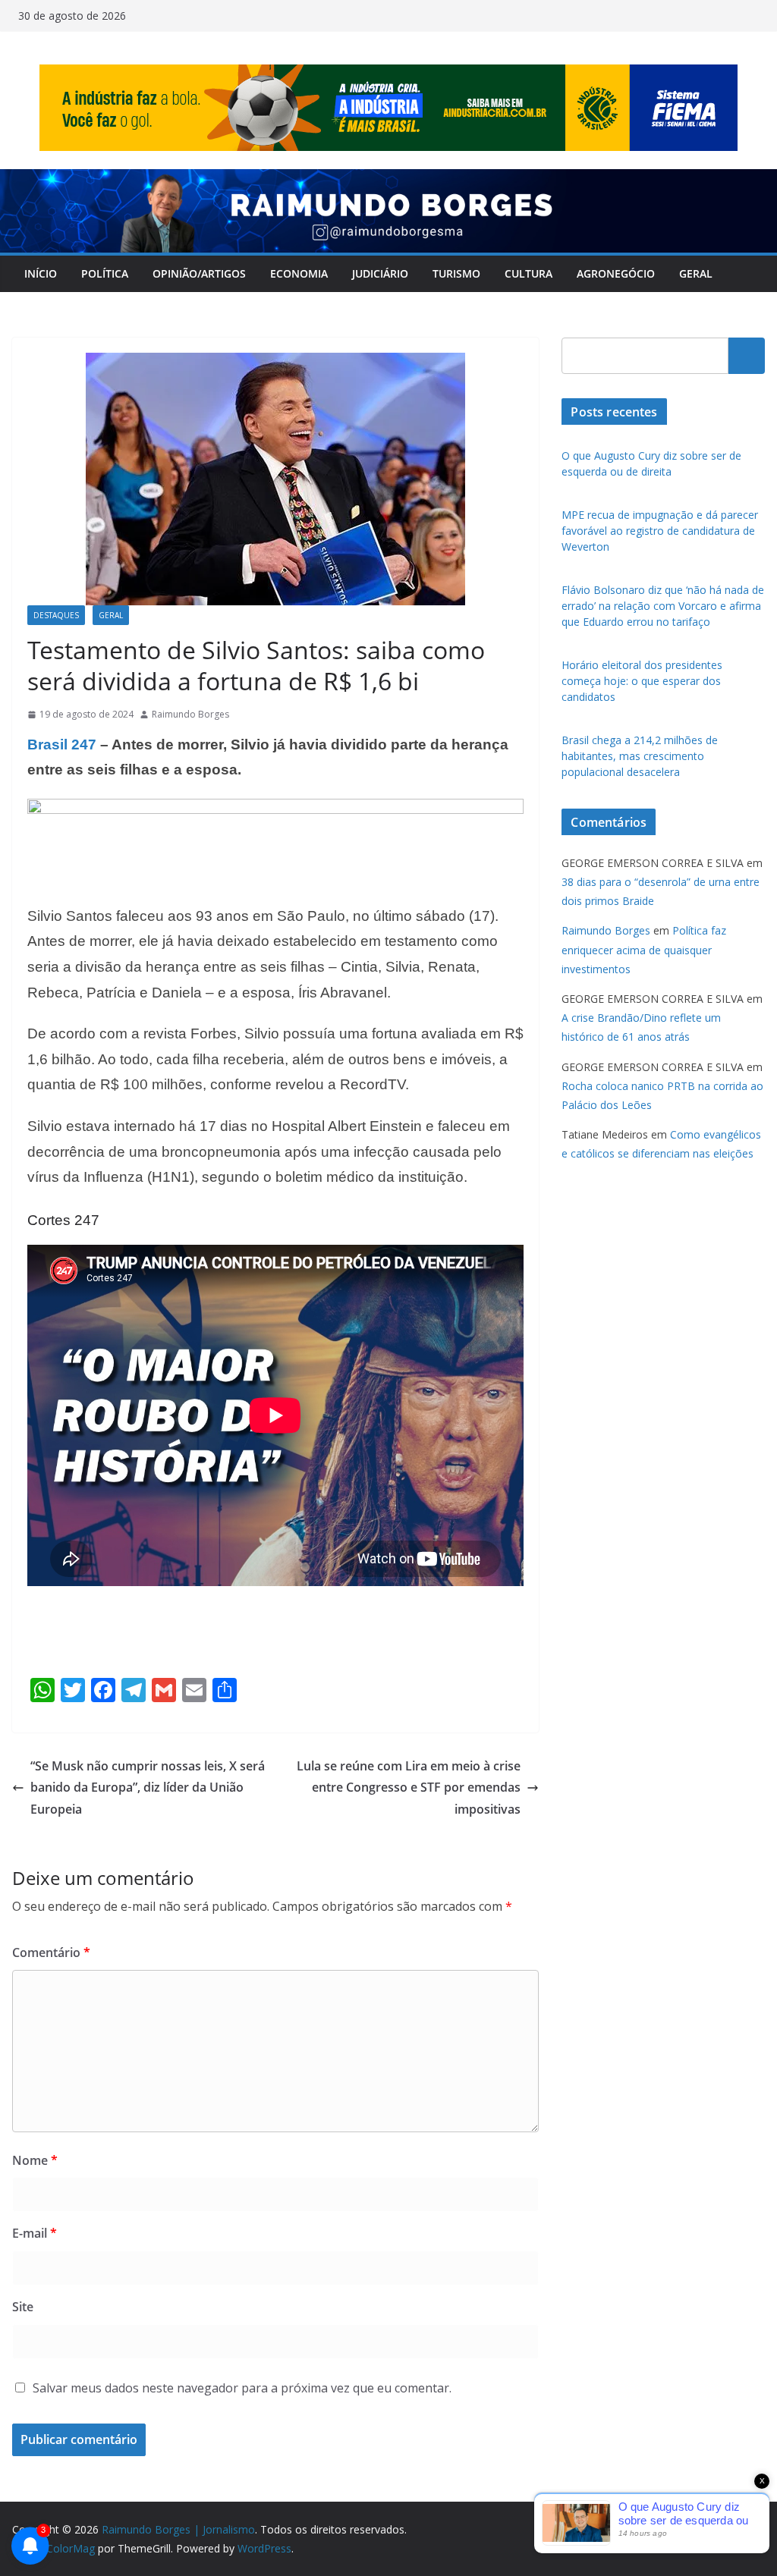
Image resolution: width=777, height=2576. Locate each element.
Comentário (51, 1952)
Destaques (56, 615)
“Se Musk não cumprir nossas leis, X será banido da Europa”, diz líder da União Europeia (148, 1788)
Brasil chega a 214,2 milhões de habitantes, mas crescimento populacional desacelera (640, 756)
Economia (299, 273)
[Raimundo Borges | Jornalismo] (388, 180)
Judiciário (380, 273)
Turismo (456, 273)
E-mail (35, 2233)
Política (105, 273)
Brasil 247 (62, 745)
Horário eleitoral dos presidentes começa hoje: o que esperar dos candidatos (642, 681)
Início (41, 273)
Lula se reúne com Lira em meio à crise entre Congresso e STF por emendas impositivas (409, 1788)
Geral (696, 273)
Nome (35, 2160)
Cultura (528, 273)
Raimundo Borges (190, 714)
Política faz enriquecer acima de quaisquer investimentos (644, 949)
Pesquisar (747, 356)
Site (23, 2307)
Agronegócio (616, 273)
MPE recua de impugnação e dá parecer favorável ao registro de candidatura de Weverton (660, 531)
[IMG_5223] (275, 809)
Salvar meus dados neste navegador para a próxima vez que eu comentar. (242, 2388)
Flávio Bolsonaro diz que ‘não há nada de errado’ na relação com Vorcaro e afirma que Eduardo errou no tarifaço (663, 606)
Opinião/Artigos (199, 273)
